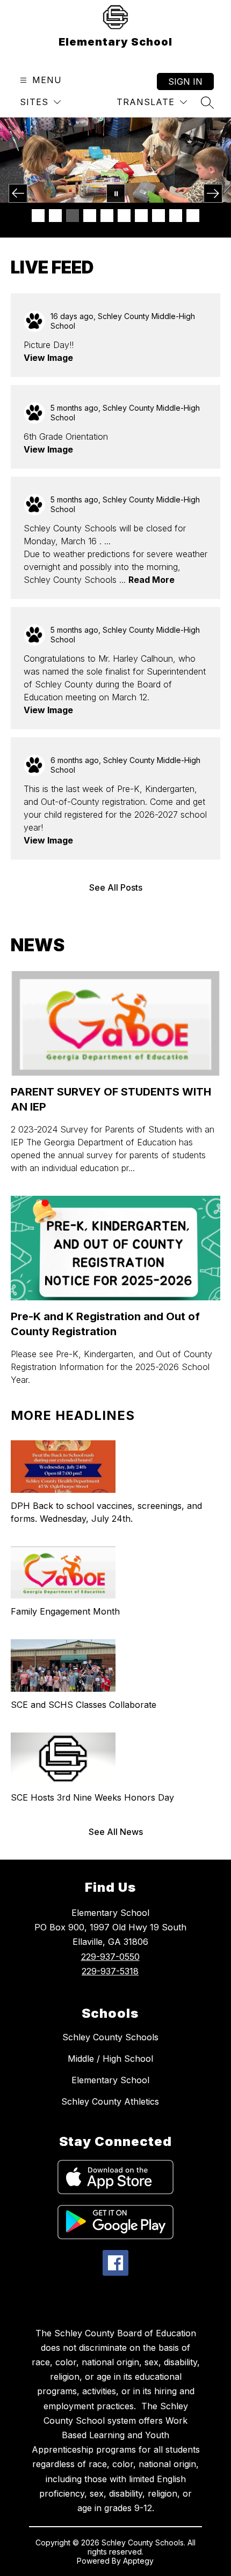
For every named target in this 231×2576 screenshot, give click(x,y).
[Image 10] (193, 216)
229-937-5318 (110, 1971)
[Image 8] (158, 216)
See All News (116, 1832)
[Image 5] (107, 216)
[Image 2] (55, 216)
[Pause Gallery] (116, 193)
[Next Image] (213, 193)
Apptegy (138, 2561)
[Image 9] (176, 216)
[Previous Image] (18, 193)
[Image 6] (124, 216)
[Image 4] (90, 216)
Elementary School (110, 2080)
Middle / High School (110, 2059)
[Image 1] (38, 216)
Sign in (185, 82)
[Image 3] (73, 216)
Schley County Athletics (110, 2101)
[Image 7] (141, 216)
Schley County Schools (110, 2037)
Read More (151, 580)
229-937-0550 (110, 1957)
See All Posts (116, 887)
